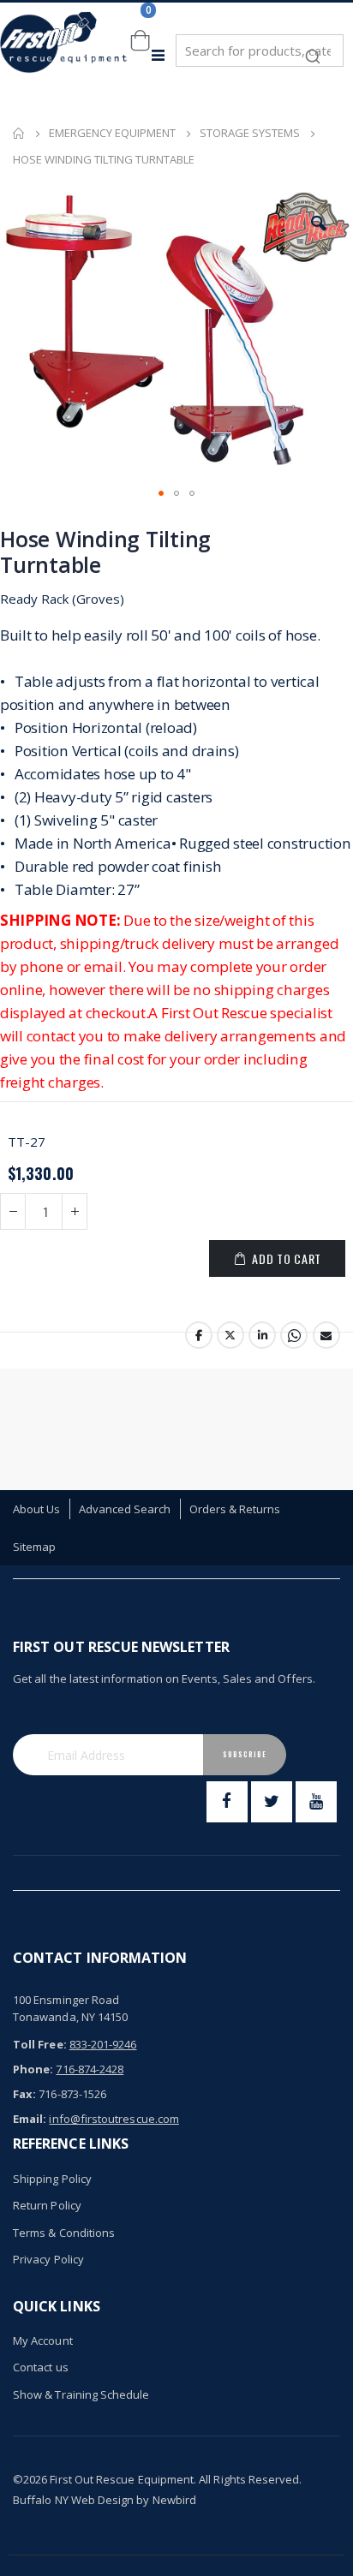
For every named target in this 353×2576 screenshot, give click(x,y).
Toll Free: (40, 2044)
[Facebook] (227, 1802)
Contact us (41, 2367)
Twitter (230, 1335)
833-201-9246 (103, 2044)
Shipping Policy (52, 2179)
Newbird (174, 2500)
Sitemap (34, 1547)
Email (326, 1335)
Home (19, 134)
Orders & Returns (235, 1509)
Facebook (199, 1335)
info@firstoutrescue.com (114, 2119)
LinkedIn (262, 1335)
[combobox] (260, 51)
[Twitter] (272, 1802)
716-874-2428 (90, 2069)
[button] (319, 224)
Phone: (33, 2069)
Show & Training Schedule (81, 2394)
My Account (43, 2340)
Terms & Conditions (64, 2233)
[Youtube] (316, 1802)
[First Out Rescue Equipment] (64, 55)
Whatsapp (294, 1335)
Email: (30, 2119)
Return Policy (47, 2205)
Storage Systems (250, 133)
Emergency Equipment (112, 133)
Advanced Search (125, 1509)
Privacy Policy (48, 2259)
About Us (37, 1509)
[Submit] (313, 48)
